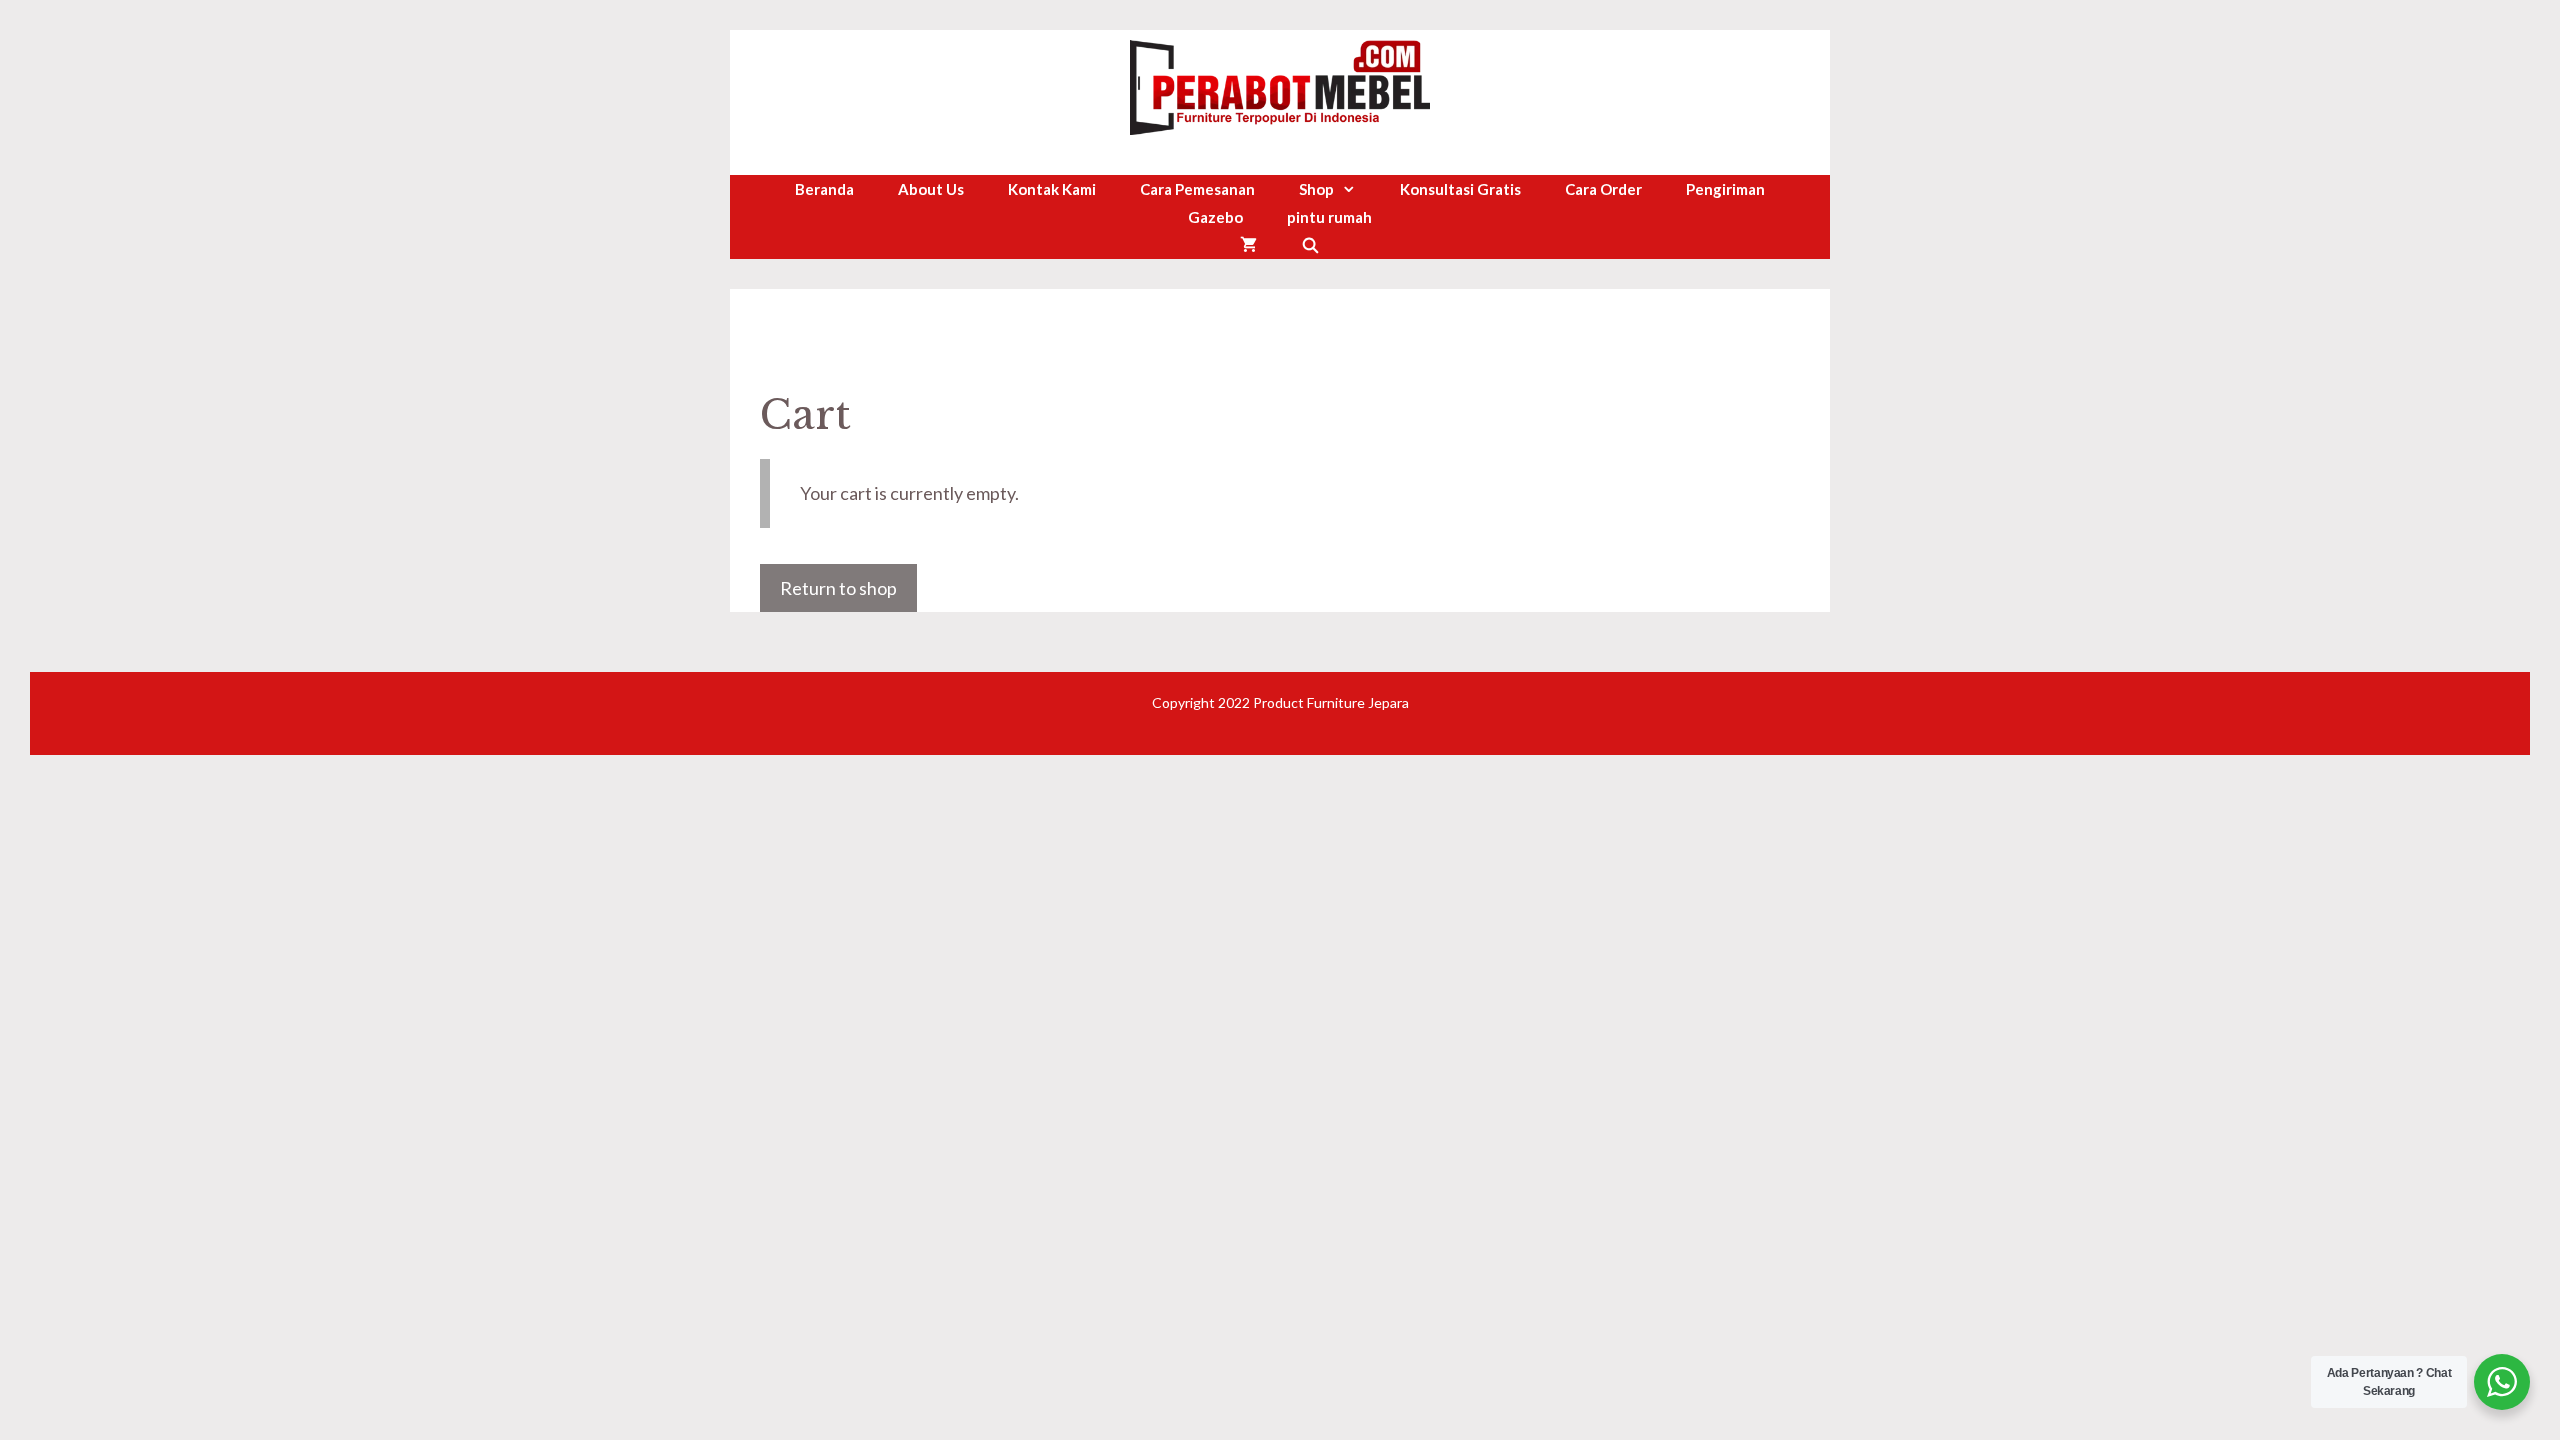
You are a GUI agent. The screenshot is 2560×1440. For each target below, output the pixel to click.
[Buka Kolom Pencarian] (1310, 245)
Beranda (824, 189)
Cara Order (1603, 189)
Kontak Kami (1052, 189)
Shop (1316, 189)
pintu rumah (1329, 217)
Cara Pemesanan (1197, 189)
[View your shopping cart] (1248, 245)
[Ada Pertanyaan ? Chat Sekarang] (2502, 1382)
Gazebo (1215, 217)
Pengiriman (1725, 189)
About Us (931, 189)
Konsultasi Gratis (1460, 189)
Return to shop (838, 588)
